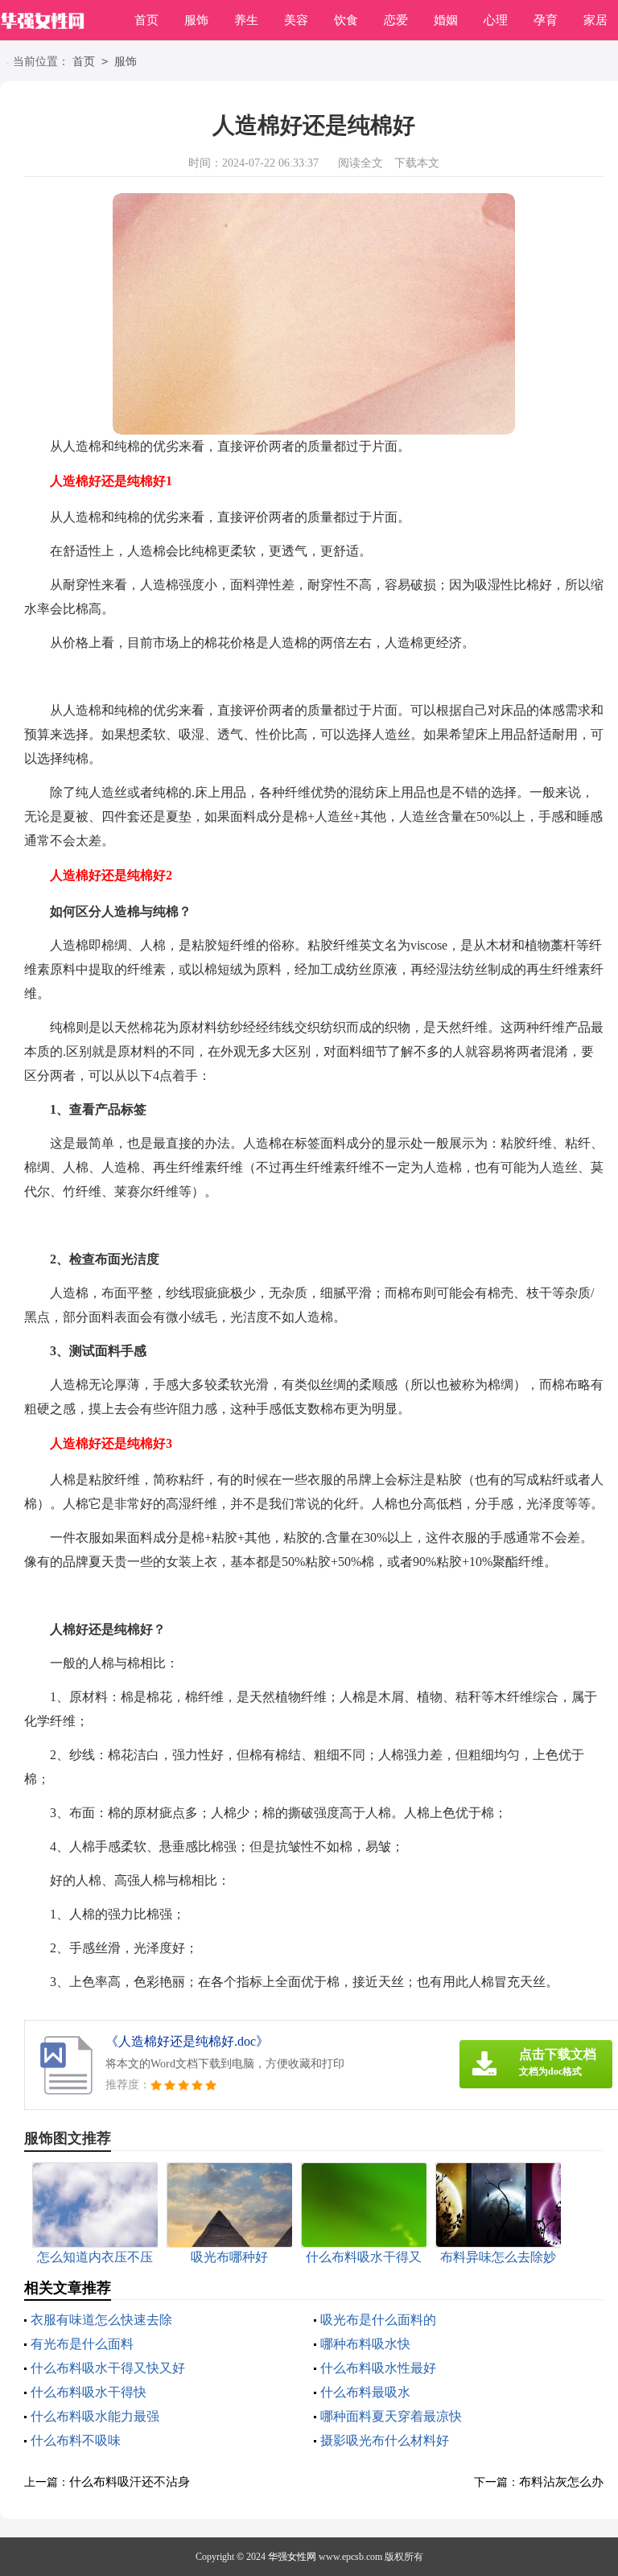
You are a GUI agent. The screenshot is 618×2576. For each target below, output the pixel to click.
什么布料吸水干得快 (89, 2392)
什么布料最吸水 (365, 2392)
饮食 (346, 20)
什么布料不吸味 (76, 2440)
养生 (246, 20)
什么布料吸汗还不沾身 (130, 2482)
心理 (496, 20)
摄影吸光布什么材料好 (385, 2440)
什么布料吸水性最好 (378, 2368)
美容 (296, 20)
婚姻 (446, 20)
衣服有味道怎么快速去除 (101, 2320)
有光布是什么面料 (82, 2344)
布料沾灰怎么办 (561, 2482)
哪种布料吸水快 (365, 2344)
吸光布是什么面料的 (378, 2320)
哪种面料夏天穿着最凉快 (391, 2416)
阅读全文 (360, 163)
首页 (146, 20)
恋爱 (396, 20)
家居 (595, 20)
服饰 (196, 20)
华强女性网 (292, 2557)
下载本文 (417, 163)
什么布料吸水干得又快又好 (108, 2368)
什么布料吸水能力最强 (95, 2416)
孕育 (546, 20)
